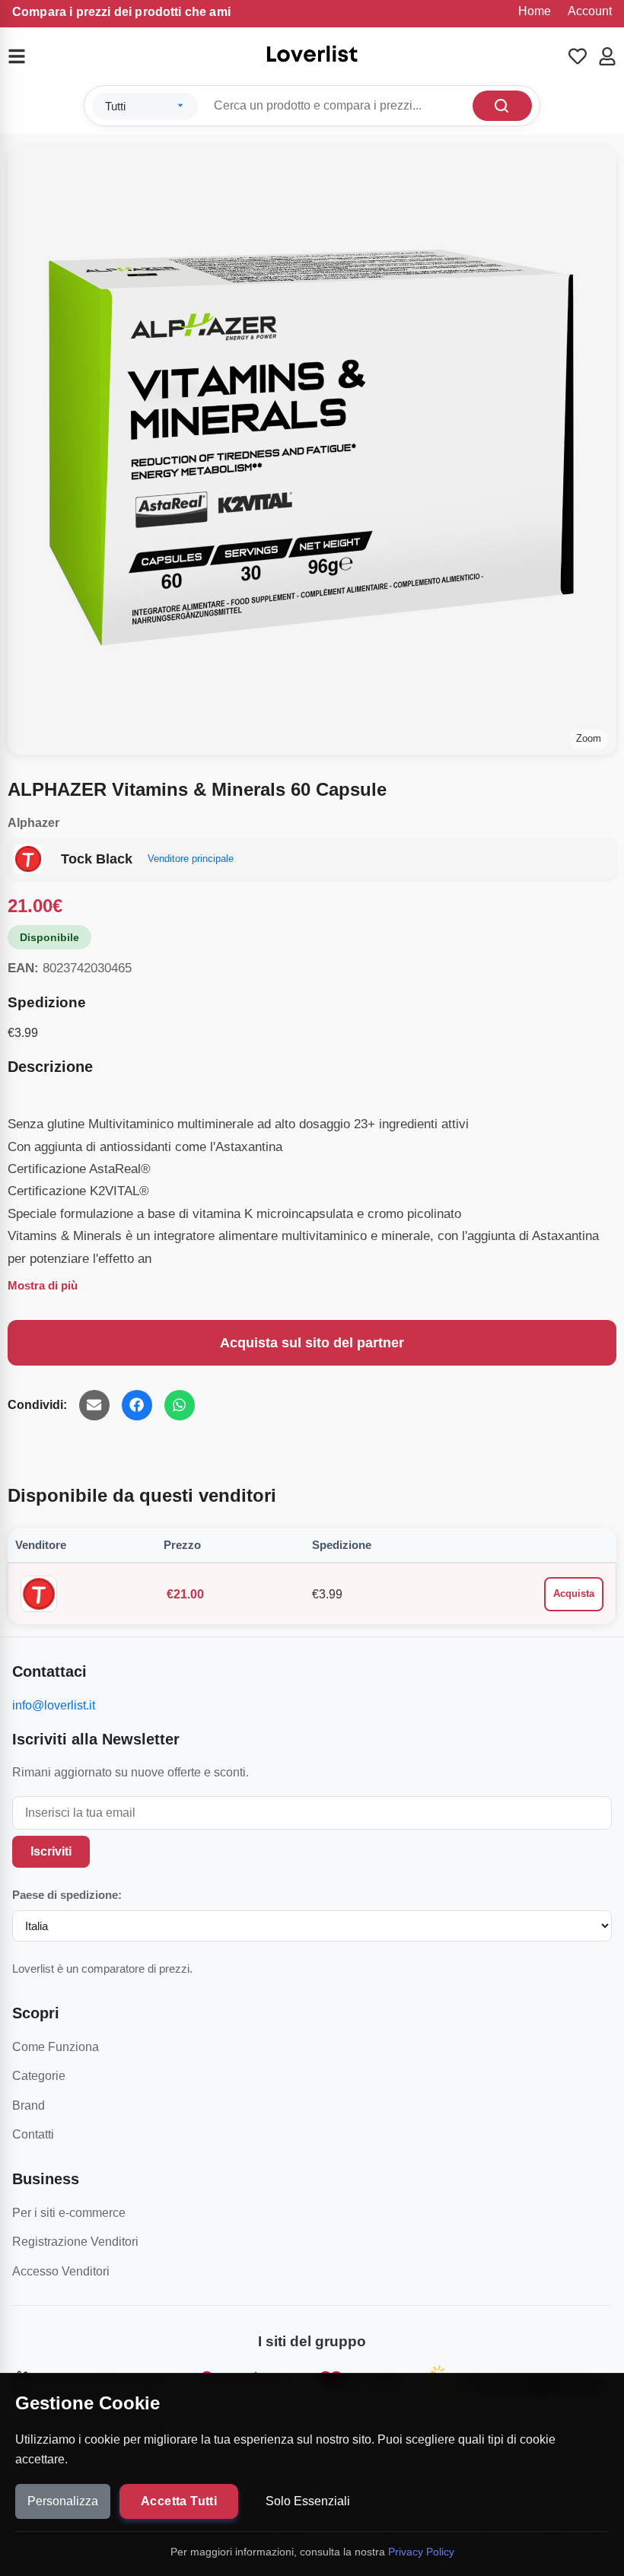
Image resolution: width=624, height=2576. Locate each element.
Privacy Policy (421, 2552)
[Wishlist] (578, 56)
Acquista (574, 1593)
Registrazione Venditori (75, 2242)
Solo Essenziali (308, 2501)
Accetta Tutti (179, 2501)
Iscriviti (51, 1851)
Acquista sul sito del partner (312, 1343)
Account (590, 11)
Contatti (33, 2134)
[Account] (607, 56)
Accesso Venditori (61, 2271)
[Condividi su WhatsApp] (180, 1405)
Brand (29, 2105)
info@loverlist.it (54, 1705)
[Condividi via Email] (94, 1405)
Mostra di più (43, 1285)
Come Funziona (56, 2047)
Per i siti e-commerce (69, 2213)
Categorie (39, 2076)
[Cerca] (502, 106)
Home (535, 11)
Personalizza (63, 2501)
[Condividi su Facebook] (137, 1405)
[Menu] (26, 56)
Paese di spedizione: (67, 1895)
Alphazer (33, 823)
